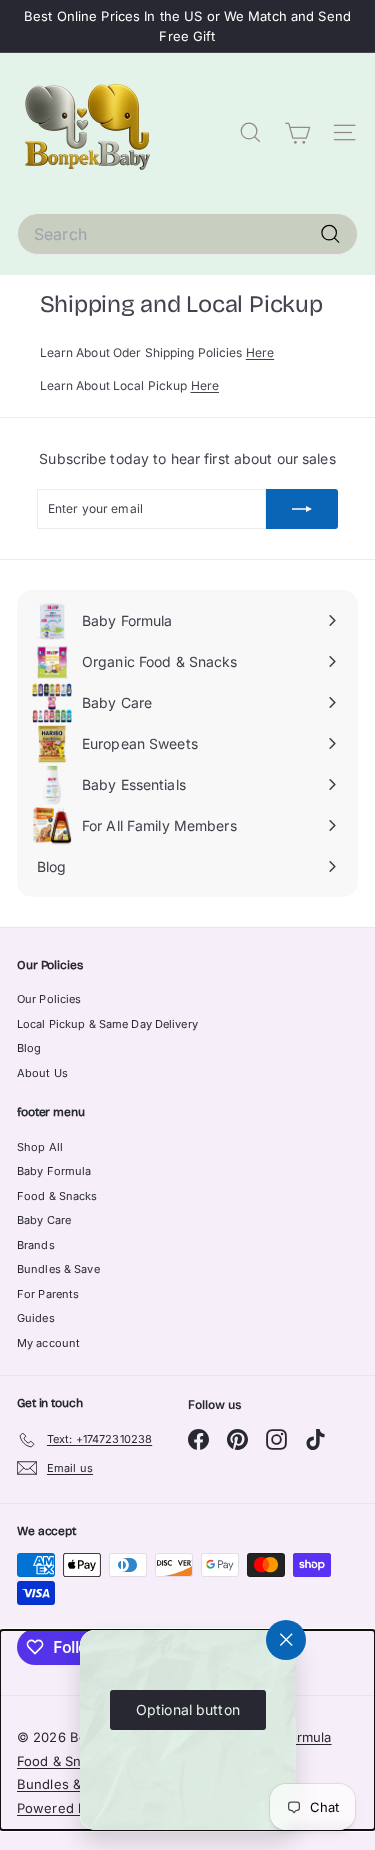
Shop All (40, 1147)
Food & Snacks (57, 1196)
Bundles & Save (58, 1269)
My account (48, 1343)
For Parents (48, 1294)
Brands (36, 1245)
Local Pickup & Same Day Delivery (107, 1024)
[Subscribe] (302, 509)
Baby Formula (54, 1171)
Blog (29, 1048)
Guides (36, 1318)
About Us (42, 1073)
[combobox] (187, 234)
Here (260, 352)
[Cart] (297, 133)
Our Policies (49, 999)
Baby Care (44, 1220)
